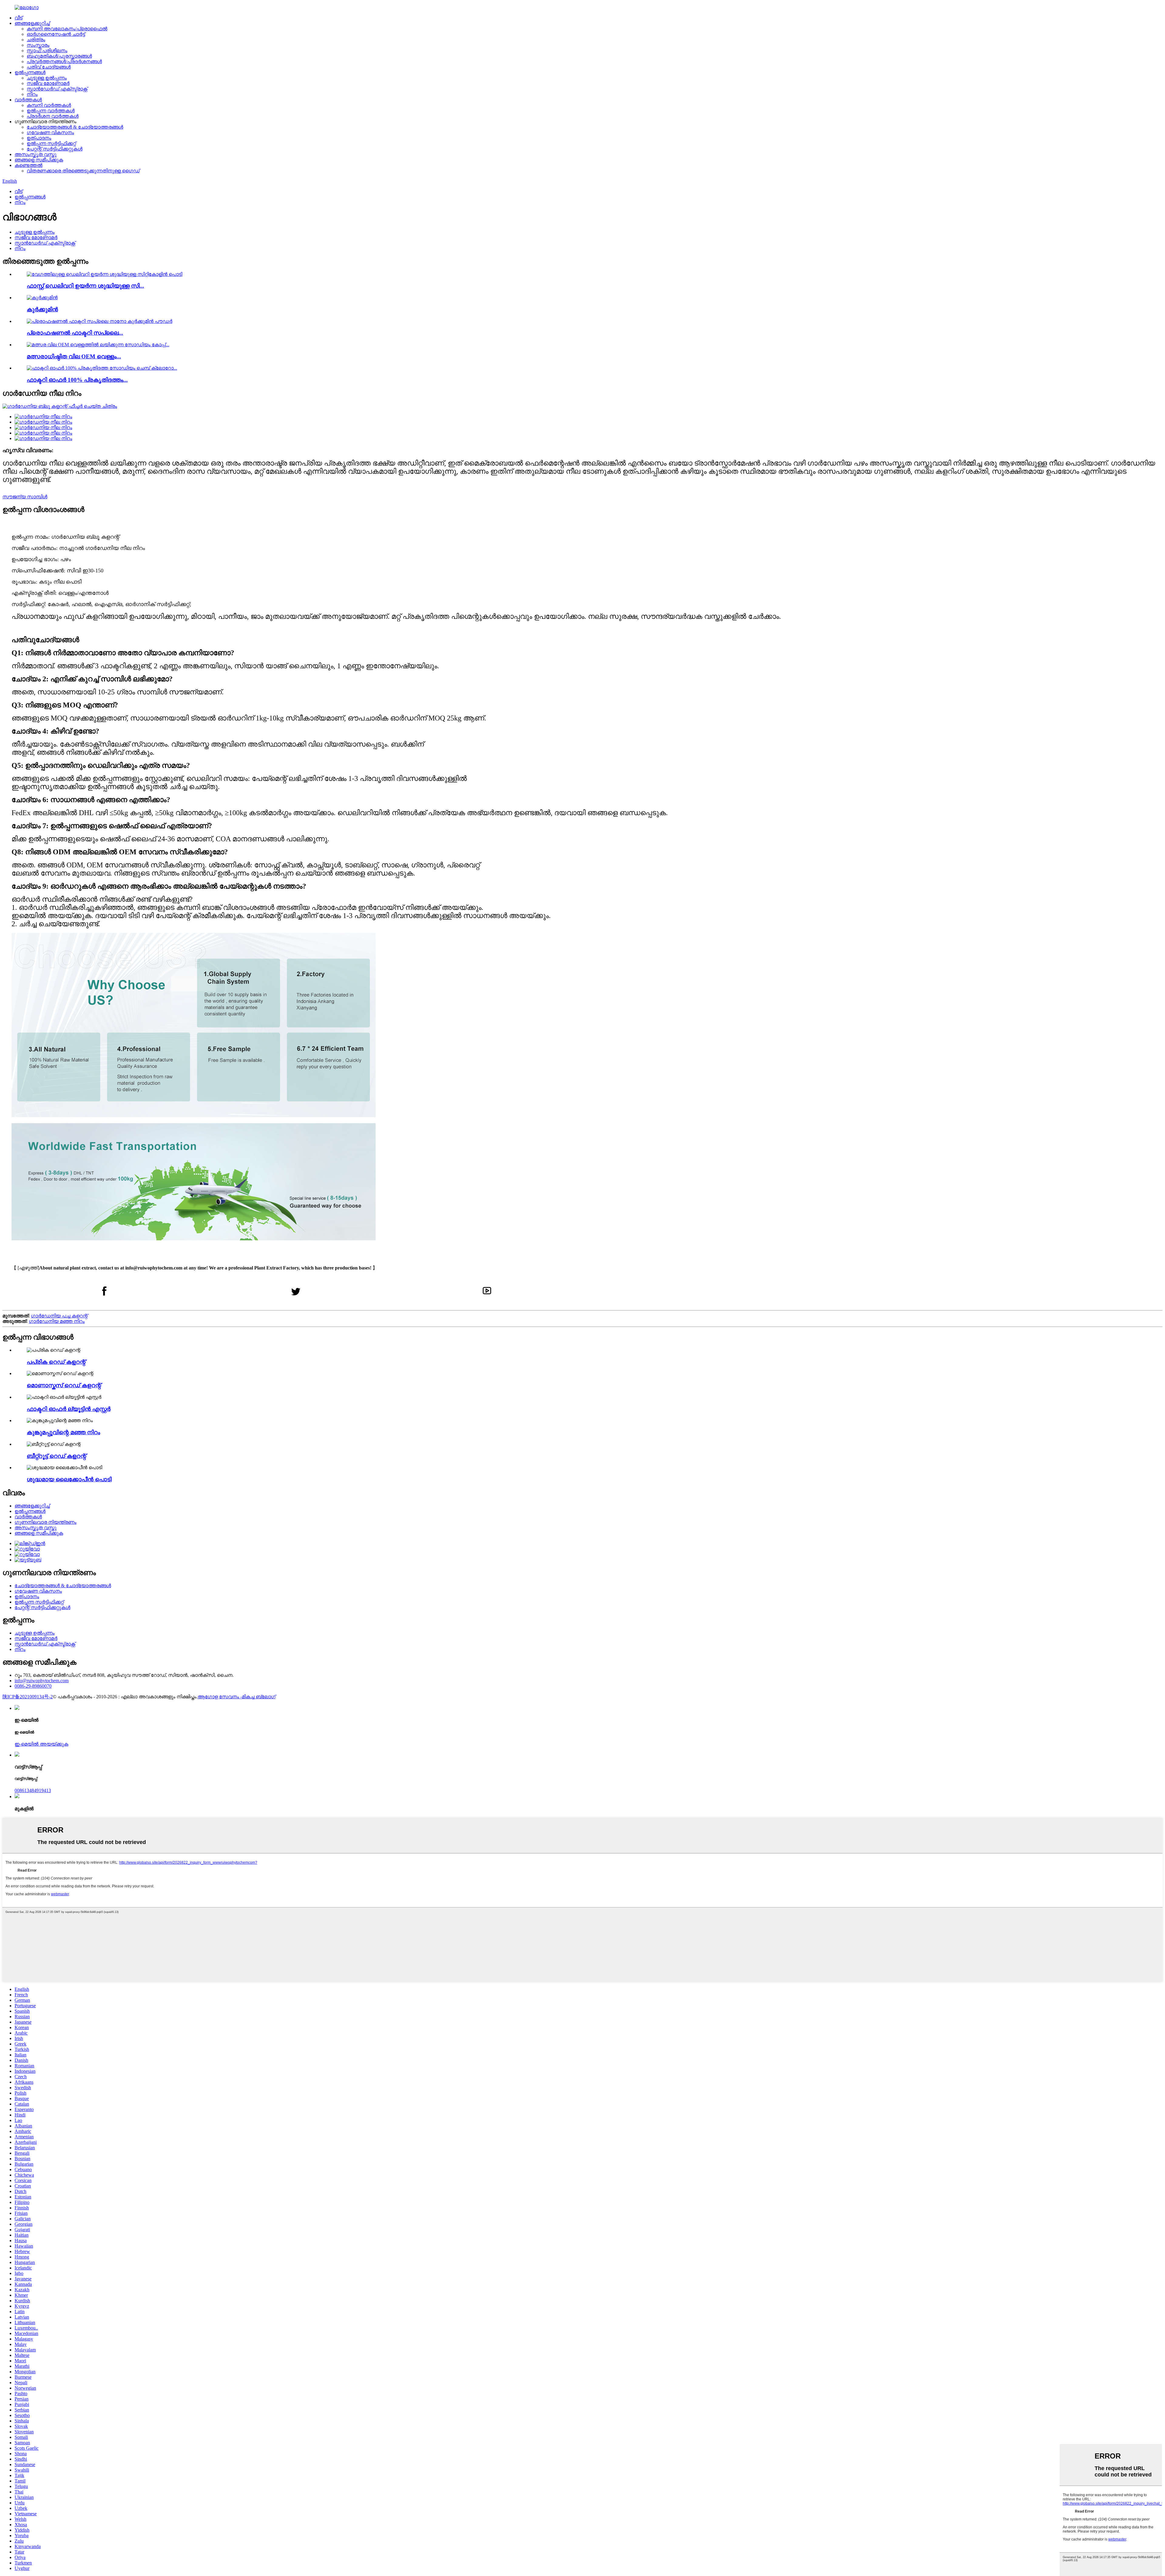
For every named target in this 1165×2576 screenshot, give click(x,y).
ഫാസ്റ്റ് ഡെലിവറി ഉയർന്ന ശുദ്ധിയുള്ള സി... (85, 286)
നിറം (32, 94)
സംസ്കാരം (38, 45)
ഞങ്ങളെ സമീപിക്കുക (39, 160)
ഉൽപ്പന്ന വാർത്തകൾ (51, 111)
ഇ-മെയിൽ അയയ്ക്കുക (41, 1744)
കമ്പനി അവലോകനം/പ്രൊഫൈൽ (67, 29)
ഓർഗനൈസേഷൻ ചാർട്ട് (56, 34)
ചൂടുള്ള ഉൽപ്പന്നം (47, 78)
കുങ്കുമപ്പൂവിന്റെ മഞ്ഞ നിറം (63, 1432)
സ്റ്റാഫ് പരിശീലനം (47, 51)
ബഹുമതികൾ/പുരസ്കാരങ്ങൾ (59, 56)
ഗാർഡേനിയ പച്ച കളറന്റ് (59, 1316)
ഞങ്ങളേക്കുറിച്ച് (32, 23)
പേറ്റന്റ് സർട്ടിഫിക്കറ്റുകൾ (55, 149)
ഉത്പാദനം (39, 138)
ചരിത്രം (36, 40)
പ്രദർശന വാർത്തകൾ (53, 116)
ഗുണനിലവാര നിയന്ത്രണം (46, 1522)
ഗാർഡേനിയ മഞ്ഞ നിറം (57, 1321)
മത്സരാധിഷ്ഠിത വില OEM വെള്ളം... (74, 356)
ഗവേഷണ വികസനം (50, 132)
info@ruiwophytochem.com (42, 1681)
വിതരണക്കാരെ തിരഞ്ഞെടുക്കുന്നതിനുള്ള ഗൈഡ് (83, 171)
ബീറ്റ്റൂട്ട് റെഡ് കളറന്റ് (56, 1456)
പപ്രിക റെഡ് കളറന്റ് (56, 1362)
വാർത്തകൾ (28, 100)
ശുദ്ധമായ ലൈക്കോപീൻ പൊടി (69, 1479)
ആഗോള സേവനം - (220, 1697)
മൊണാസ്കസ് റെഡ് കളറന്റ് (64, 1385)
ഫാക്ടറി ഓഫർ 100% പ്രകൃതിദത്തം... (77, 380)
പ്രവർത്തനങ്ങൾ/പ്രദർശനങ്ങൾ (64, 61)
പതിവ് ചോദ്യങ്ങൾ (49, 67)
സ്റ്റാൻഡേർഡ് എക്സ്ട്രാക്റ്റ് (57, 89)
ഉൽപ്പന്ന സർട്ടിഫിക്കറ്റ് (51, 143)
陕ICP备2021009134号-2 (28, 1697)
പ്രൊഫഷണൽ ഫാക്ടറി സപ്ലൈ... (75, 333)
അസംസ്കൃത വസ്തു (35, 154)
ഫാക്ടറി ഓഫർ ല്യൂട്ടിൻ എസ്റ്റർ (69, 1409)
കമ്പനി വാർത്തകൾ (49, 105)
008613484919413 (33, 1790)
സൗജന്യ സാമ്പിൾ (25, 497)
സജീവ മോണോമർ (48, 83)
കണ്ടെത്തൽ (29, 165)
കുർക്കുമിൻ (42, 309)
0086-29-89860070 (33, 1686)
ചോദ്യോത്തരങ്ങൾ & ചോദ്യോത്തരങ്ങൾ (75, 127)
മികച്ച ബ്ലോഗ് (259, 1697)
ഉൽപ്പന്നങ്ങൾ (30, 72)
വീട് (19, 18)
